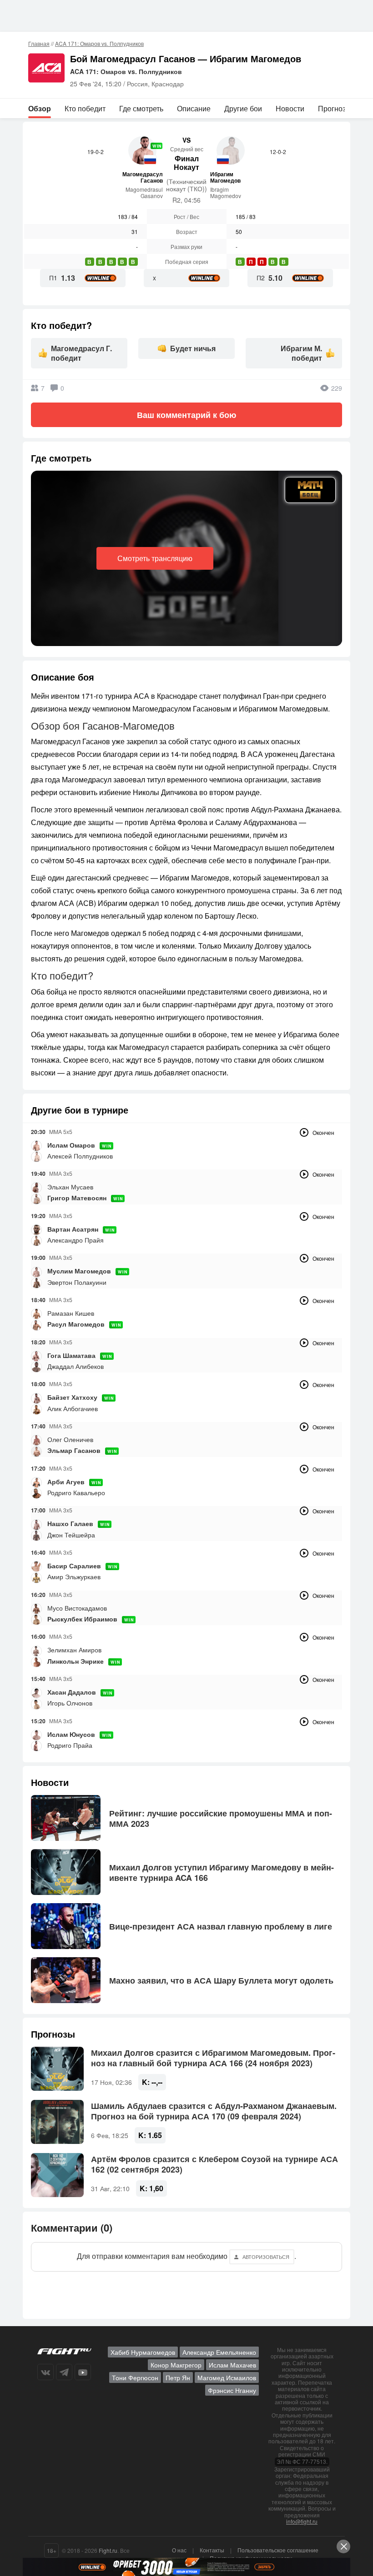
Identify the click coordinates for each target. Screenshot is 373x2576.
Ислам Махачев (232, 2365)
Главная (39, 43)
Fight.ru (108, 2550)
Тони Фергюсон (135, 2377)
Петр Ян (178, 2377)
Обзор (40, 108)
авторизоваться (266, 2257)
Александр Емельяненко (219, 2352)
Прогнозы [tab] (335, 108)
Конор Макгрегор (176, 2365)
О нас (179, 2550)
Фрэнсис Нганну (232, 2390)
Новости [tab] (290, 108)
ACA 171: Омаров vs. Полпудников (99, 43)
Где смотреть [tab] (141, 108)
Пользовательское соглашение (278, 2550)
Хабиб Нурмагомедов (143, 2352)
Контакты (212, 2550)
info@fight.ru (302, 2521)
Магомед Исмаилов (227, 2377)
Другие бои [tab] (243, 108)
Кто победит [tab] (85, 108)
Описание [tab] (194, 108)
